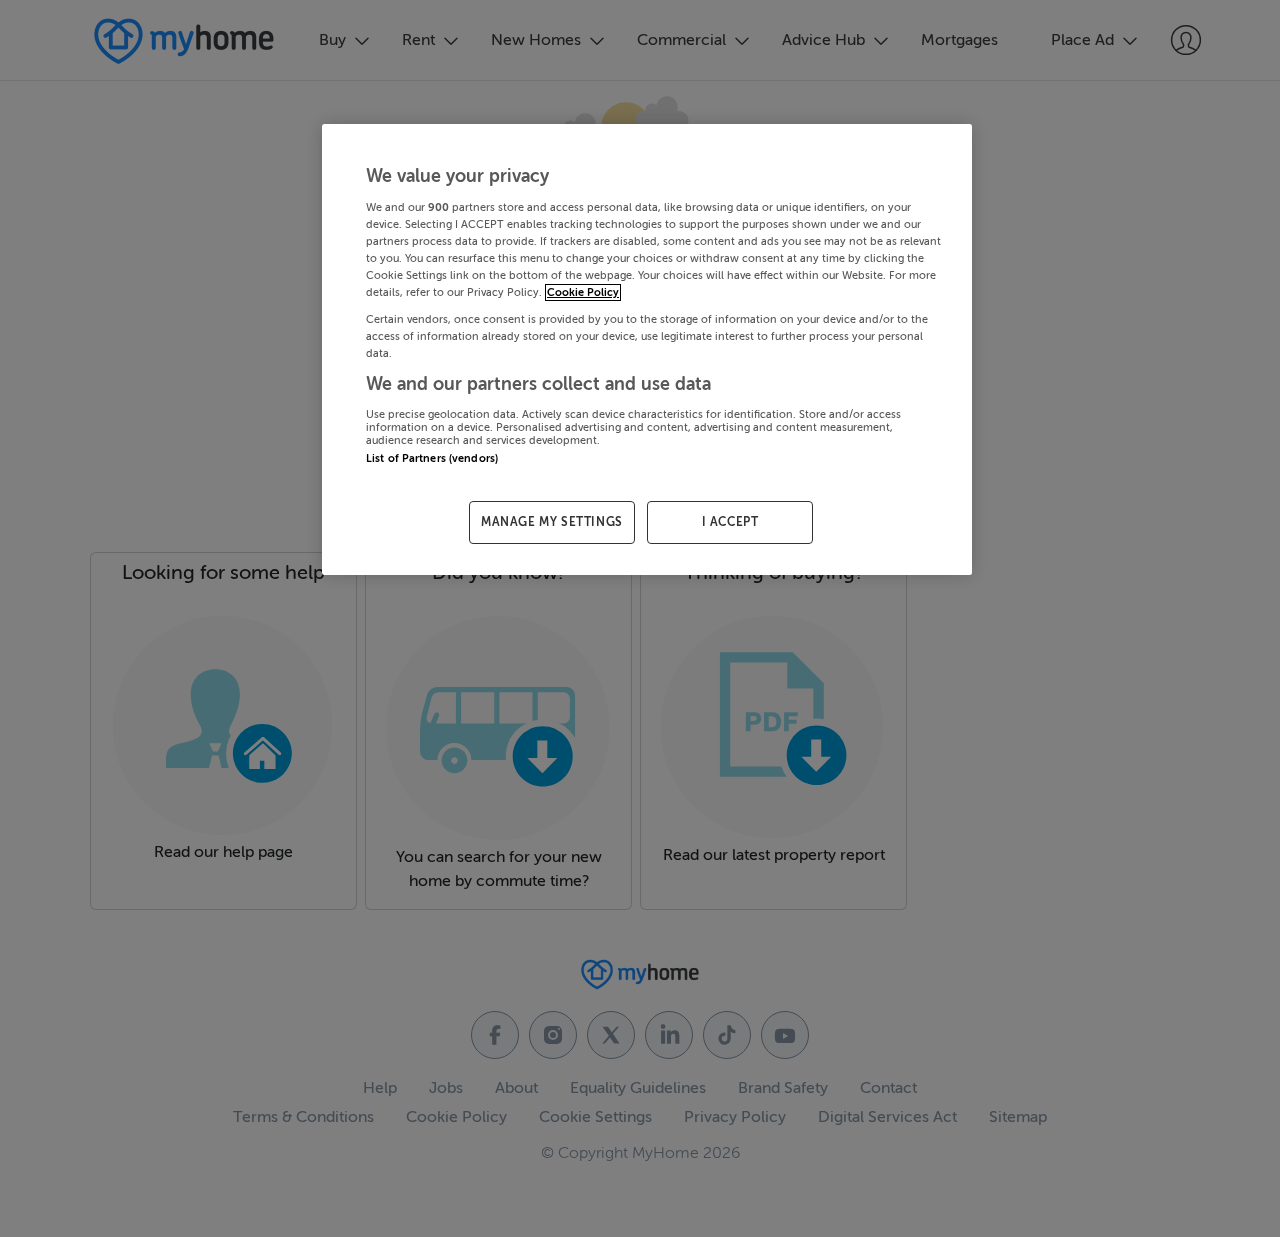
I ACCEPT (730, 522)
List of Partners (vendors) (432, 458)
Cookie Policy (583, 292)
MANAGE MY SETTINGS (552, 522)
